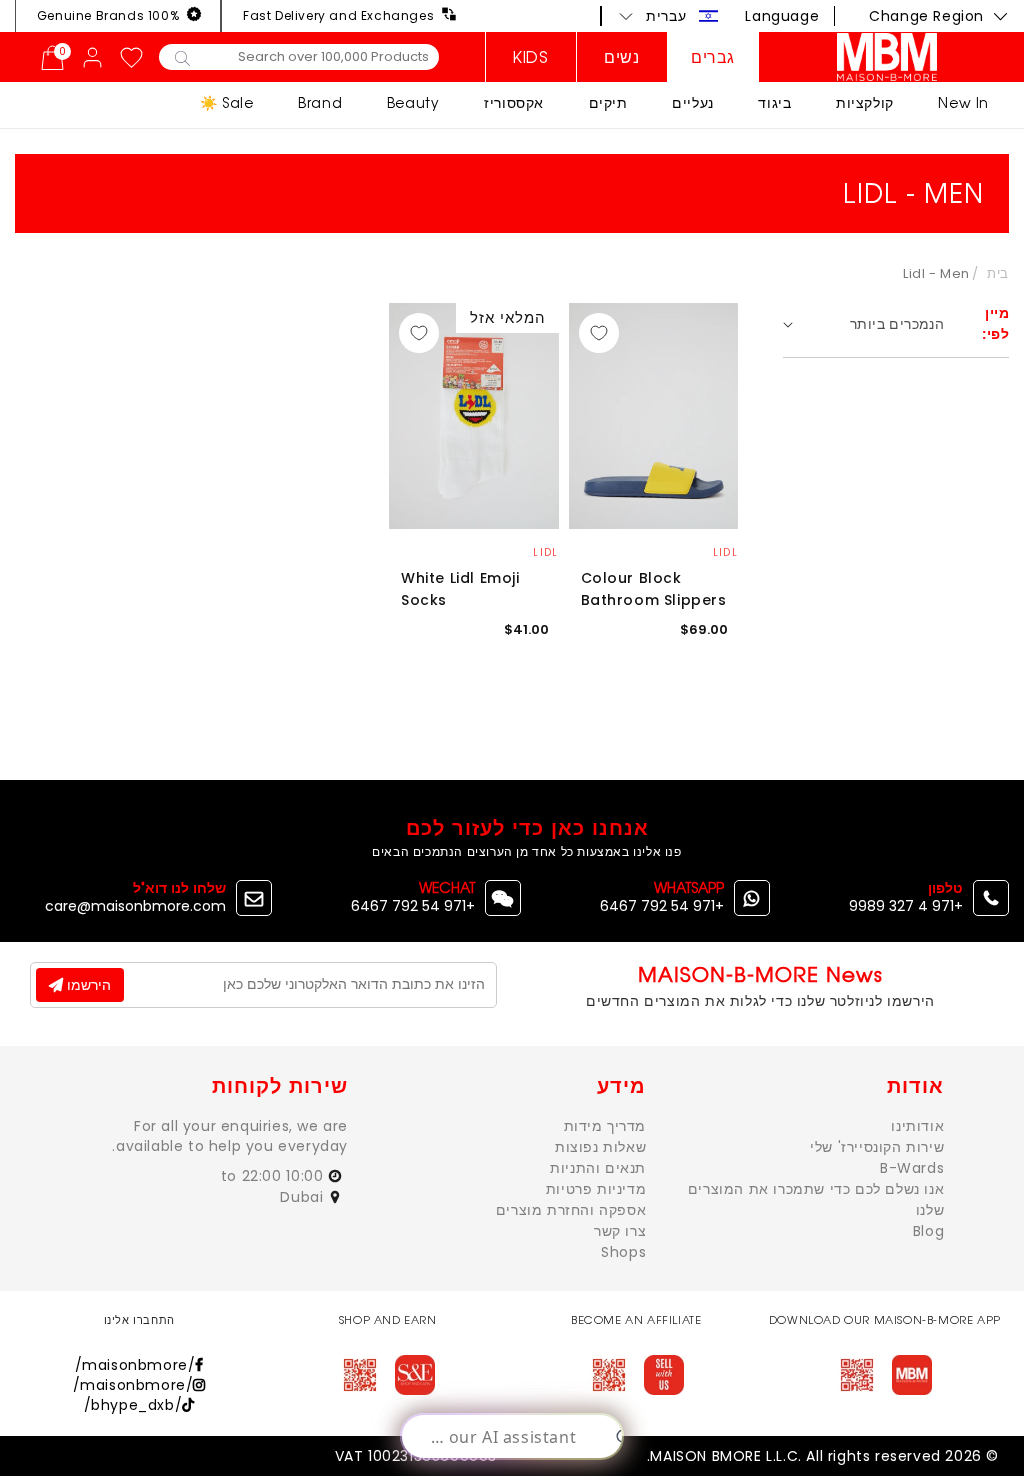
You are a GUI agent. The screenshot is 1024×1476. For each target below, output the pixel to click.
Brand (320, 102)
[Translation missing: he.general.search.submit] (182, 57)
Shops (623, 1252)
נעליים (693, 102)
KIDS (530, 57)
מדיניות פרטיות (596, 1189)
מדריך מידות (605, 1126)
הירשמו (87, 985)
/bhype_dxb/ (133, 1405)
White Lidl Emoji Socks (460, 589)
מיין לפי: (995, 323)
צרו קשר (620, 1231)
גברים (713, 57)
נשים (621, 57)
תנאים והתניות (598, 1168)
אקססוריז (514, 102)
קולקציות (865, 102)
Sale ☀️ (227, 102)
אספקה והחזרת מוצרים (571, 1210)
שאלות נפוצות (600, 1147)
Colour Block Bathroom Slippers (654, 589)
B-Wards (912, 1168)
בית (998, 273)
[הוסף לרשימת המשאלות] (599, 333)
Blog (928, 1231)
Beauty (413, 102)
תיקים (608, 102)
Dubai (304, 1197)
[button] (669, 16)
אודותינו (917, 1126)
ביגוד (774, 102)
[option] (654, 416)
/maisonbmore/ (135, 1365)
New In (963, 102)
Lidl (725, 552)
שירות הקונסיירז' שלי (877, 1147)
